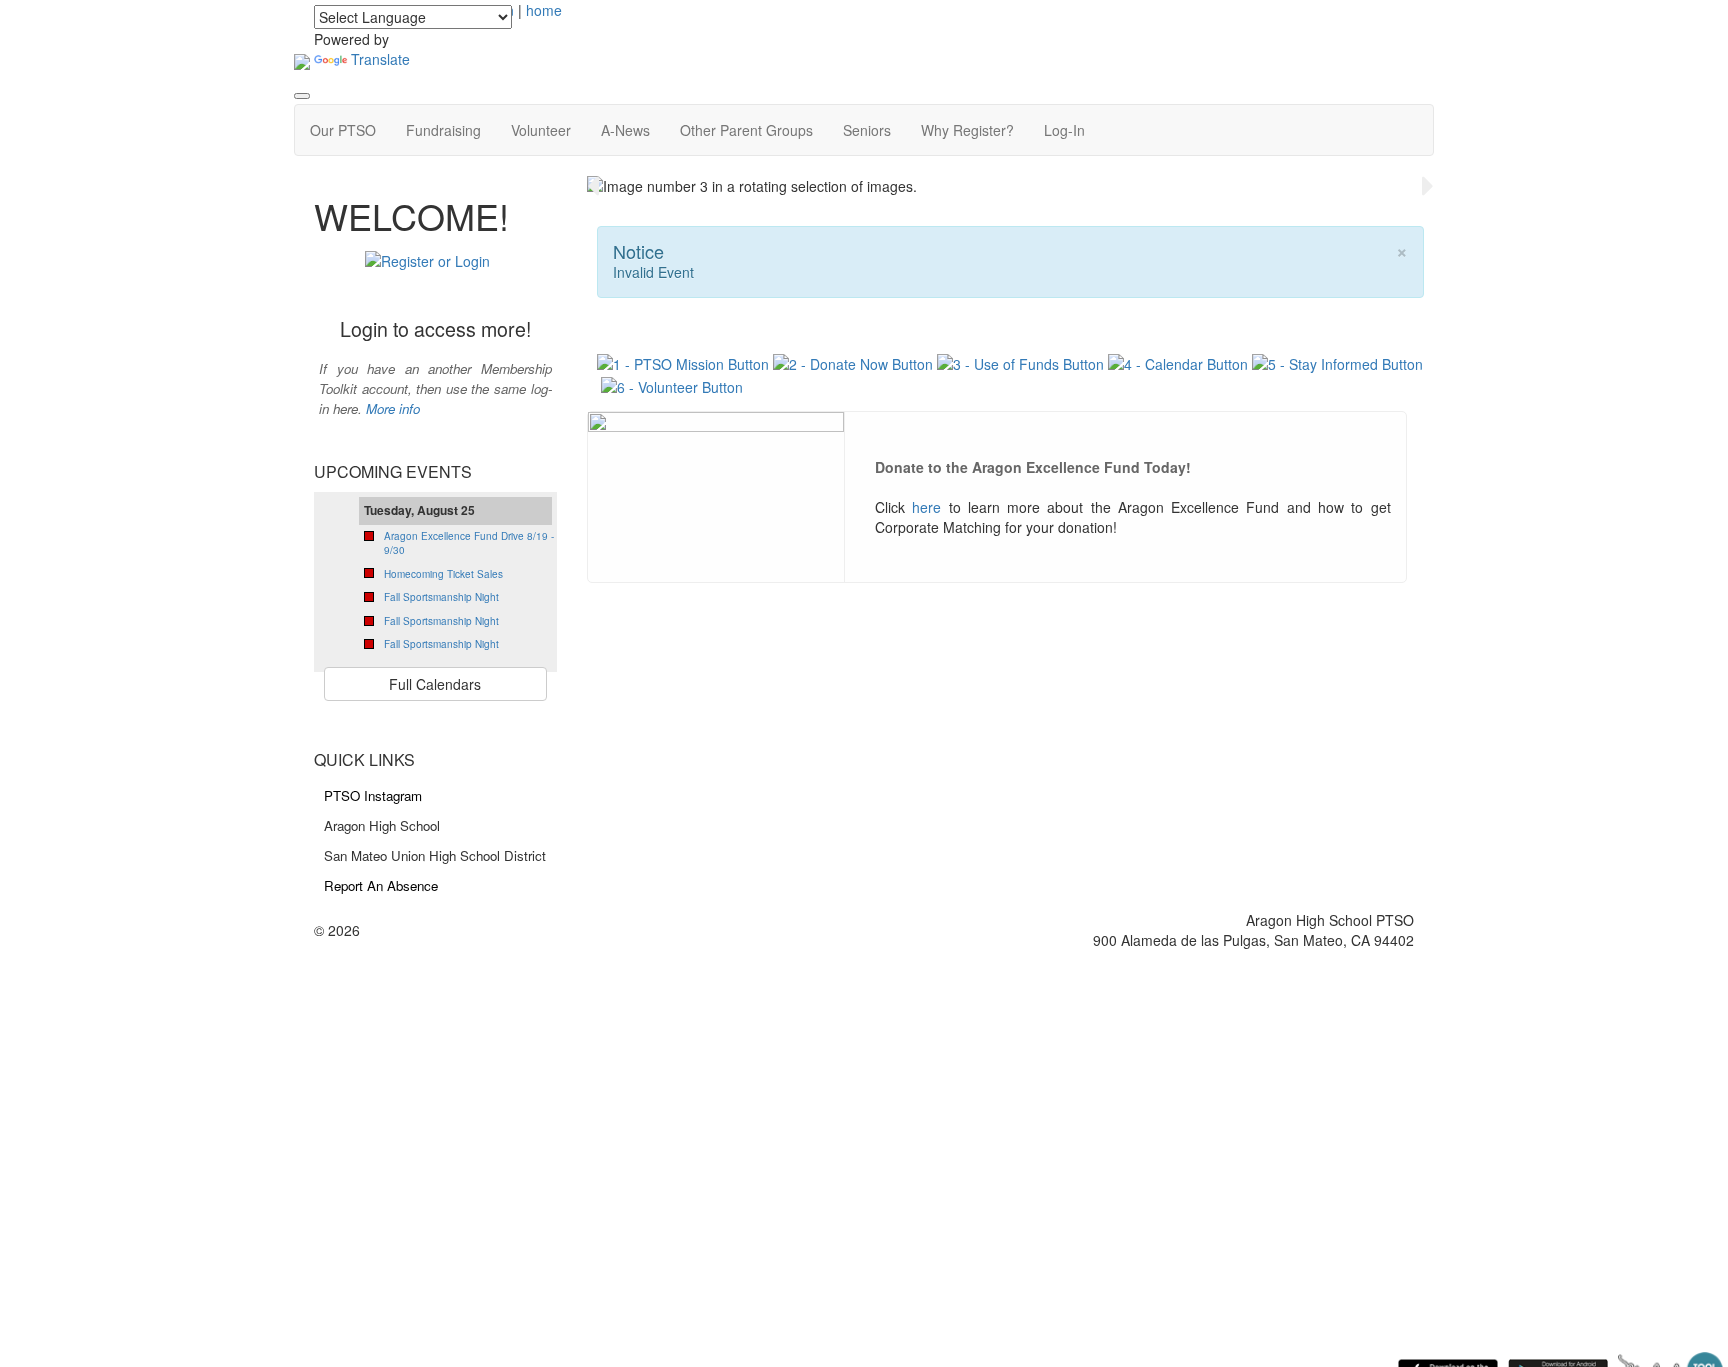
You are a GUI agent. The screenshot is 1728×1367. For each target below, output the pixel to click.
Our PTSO (343, 130)
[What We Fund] (1020, 362)
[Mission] (685, 362)
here (926, 507)
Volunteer (541, 130)
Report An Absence (381, 885)
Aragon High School (382, 825)
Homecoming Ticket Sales (443, 574)
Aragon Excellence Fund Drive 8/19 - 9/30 (469, 543)
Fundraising (443, 130)
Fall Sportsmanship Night (441, 597)
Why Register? (967, 130)
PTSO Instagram (373, 795)
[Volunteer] (672, 384)
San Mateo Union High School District (435, 855)
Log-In (1064, 130)
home (544, 10)
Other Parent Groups (746, 130)
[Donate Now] (853, 362)
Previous (593, 186)
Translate (380, 59)
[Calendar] (1178, 362)
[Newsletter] (1337, 362)
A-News (625, 130)
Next (1428, 186)
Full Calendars (435, 684)
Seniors (867, 130)
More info (393, 408)
